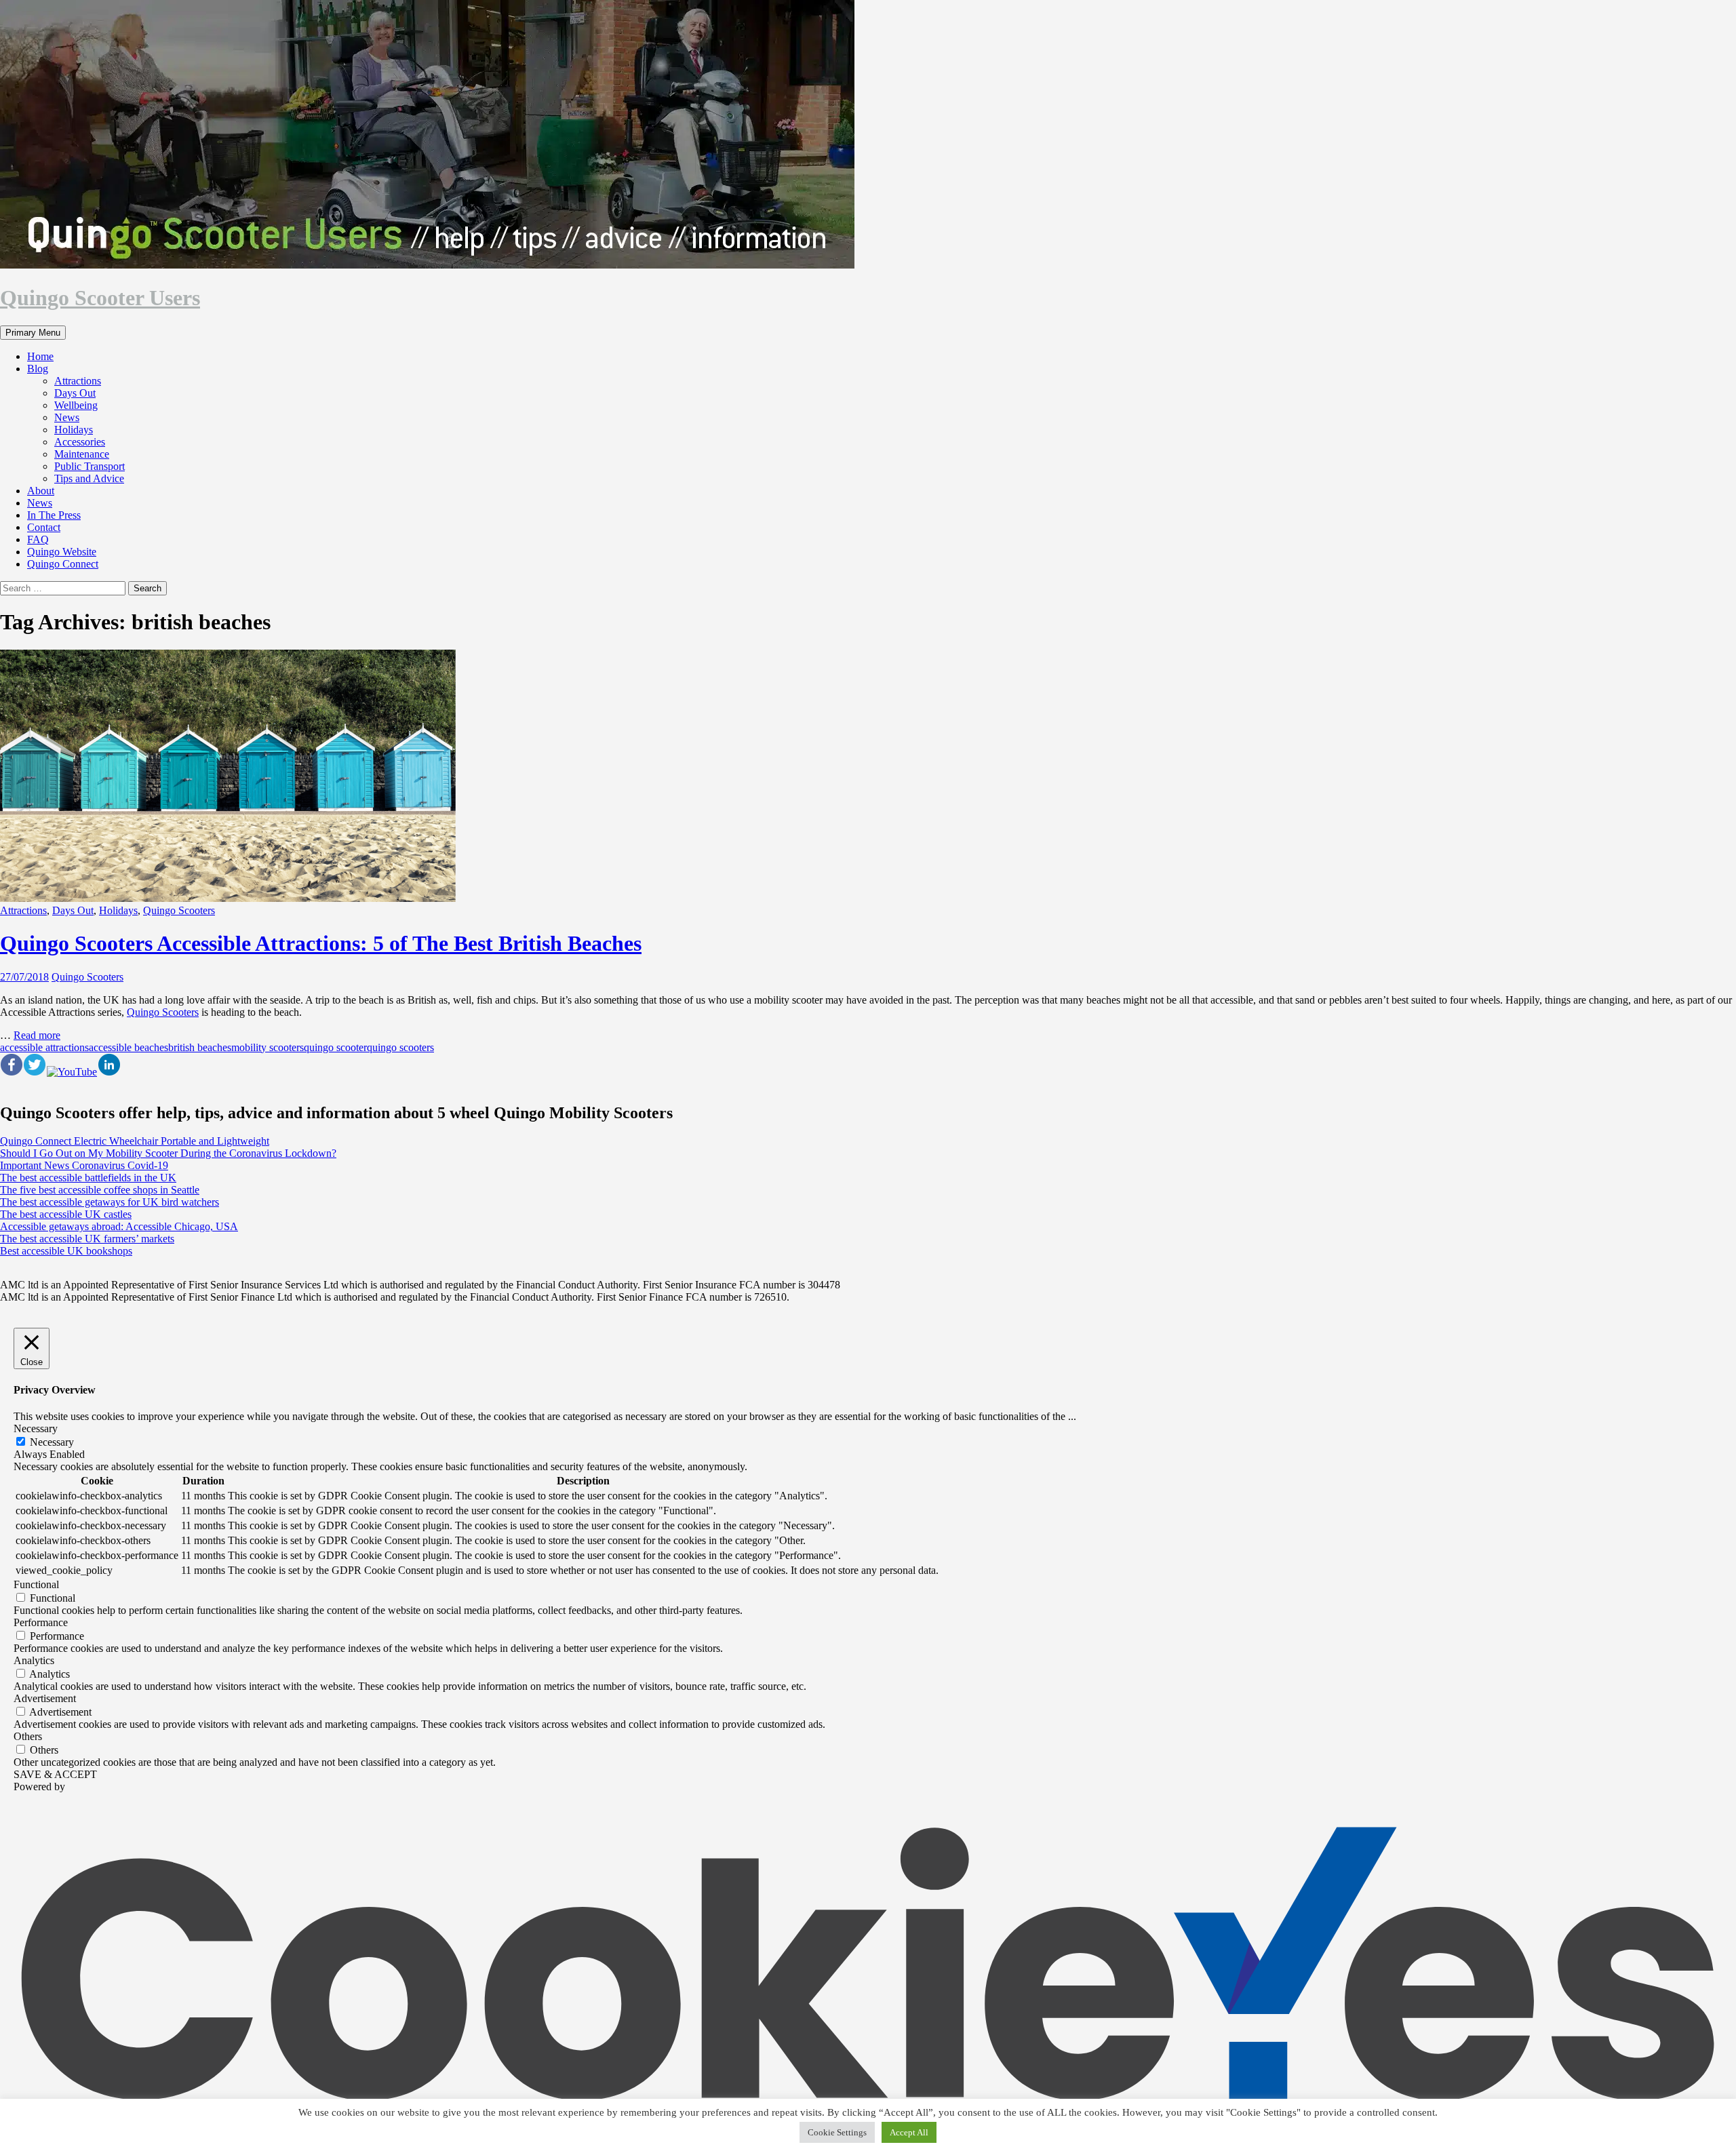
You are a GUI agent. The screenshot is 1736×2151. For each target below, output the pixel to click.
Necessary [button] (36, 1428)
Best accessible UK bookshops (66, 1251)
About (41, 491)
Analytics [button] (34, 1660)
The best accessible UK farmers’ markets (87, 1239)
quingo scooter (335, 1047)
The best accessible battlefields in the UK (88, 1178)
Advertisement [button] (45, 1698)
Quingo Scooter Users (100, 298)
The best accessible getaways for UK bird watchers (110, 1202)
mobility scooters (268, 1047)
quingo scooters (400, 1047)
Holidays (74, 430)
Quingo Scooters (179, 910)
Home (40, 356)
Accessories (80, 442)
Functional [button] (36, 1584)
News (67, 417)
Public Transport (90, 466)
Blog (38, 369)
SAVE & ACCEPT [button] (55, 1774)
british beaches (200, 1047)
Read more (37, 1035)
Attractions (78, 381)
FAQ (38, 539)
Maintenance (82, 454)
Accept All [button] (909, 2132)
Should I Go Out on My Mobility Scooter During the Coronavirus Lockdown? (168, 1153)
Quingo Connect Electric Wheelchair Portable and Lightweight (135, 1141)
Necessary (52, 1442)
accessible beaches (129, 1047)
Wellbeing (76, 405)
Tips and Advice (89, 478)
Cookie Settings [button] (837, 2132)
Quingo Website (62, 552)
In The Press (54, 515)
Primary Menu (33, 333)
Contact (44, 527)
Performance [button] (41, 1622)
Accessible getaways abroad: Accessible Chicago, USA (119, 1226)
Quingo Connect (63, 564)
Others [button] (28, 1736)
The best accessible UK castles (66, 1214)
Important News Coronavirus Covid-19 (84, 1165)
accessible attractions (44, 1047)
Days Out (75, 393)
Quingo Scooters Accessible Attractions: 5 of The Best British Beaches (321, 943)
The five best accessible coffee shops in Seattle (100, 1190)
